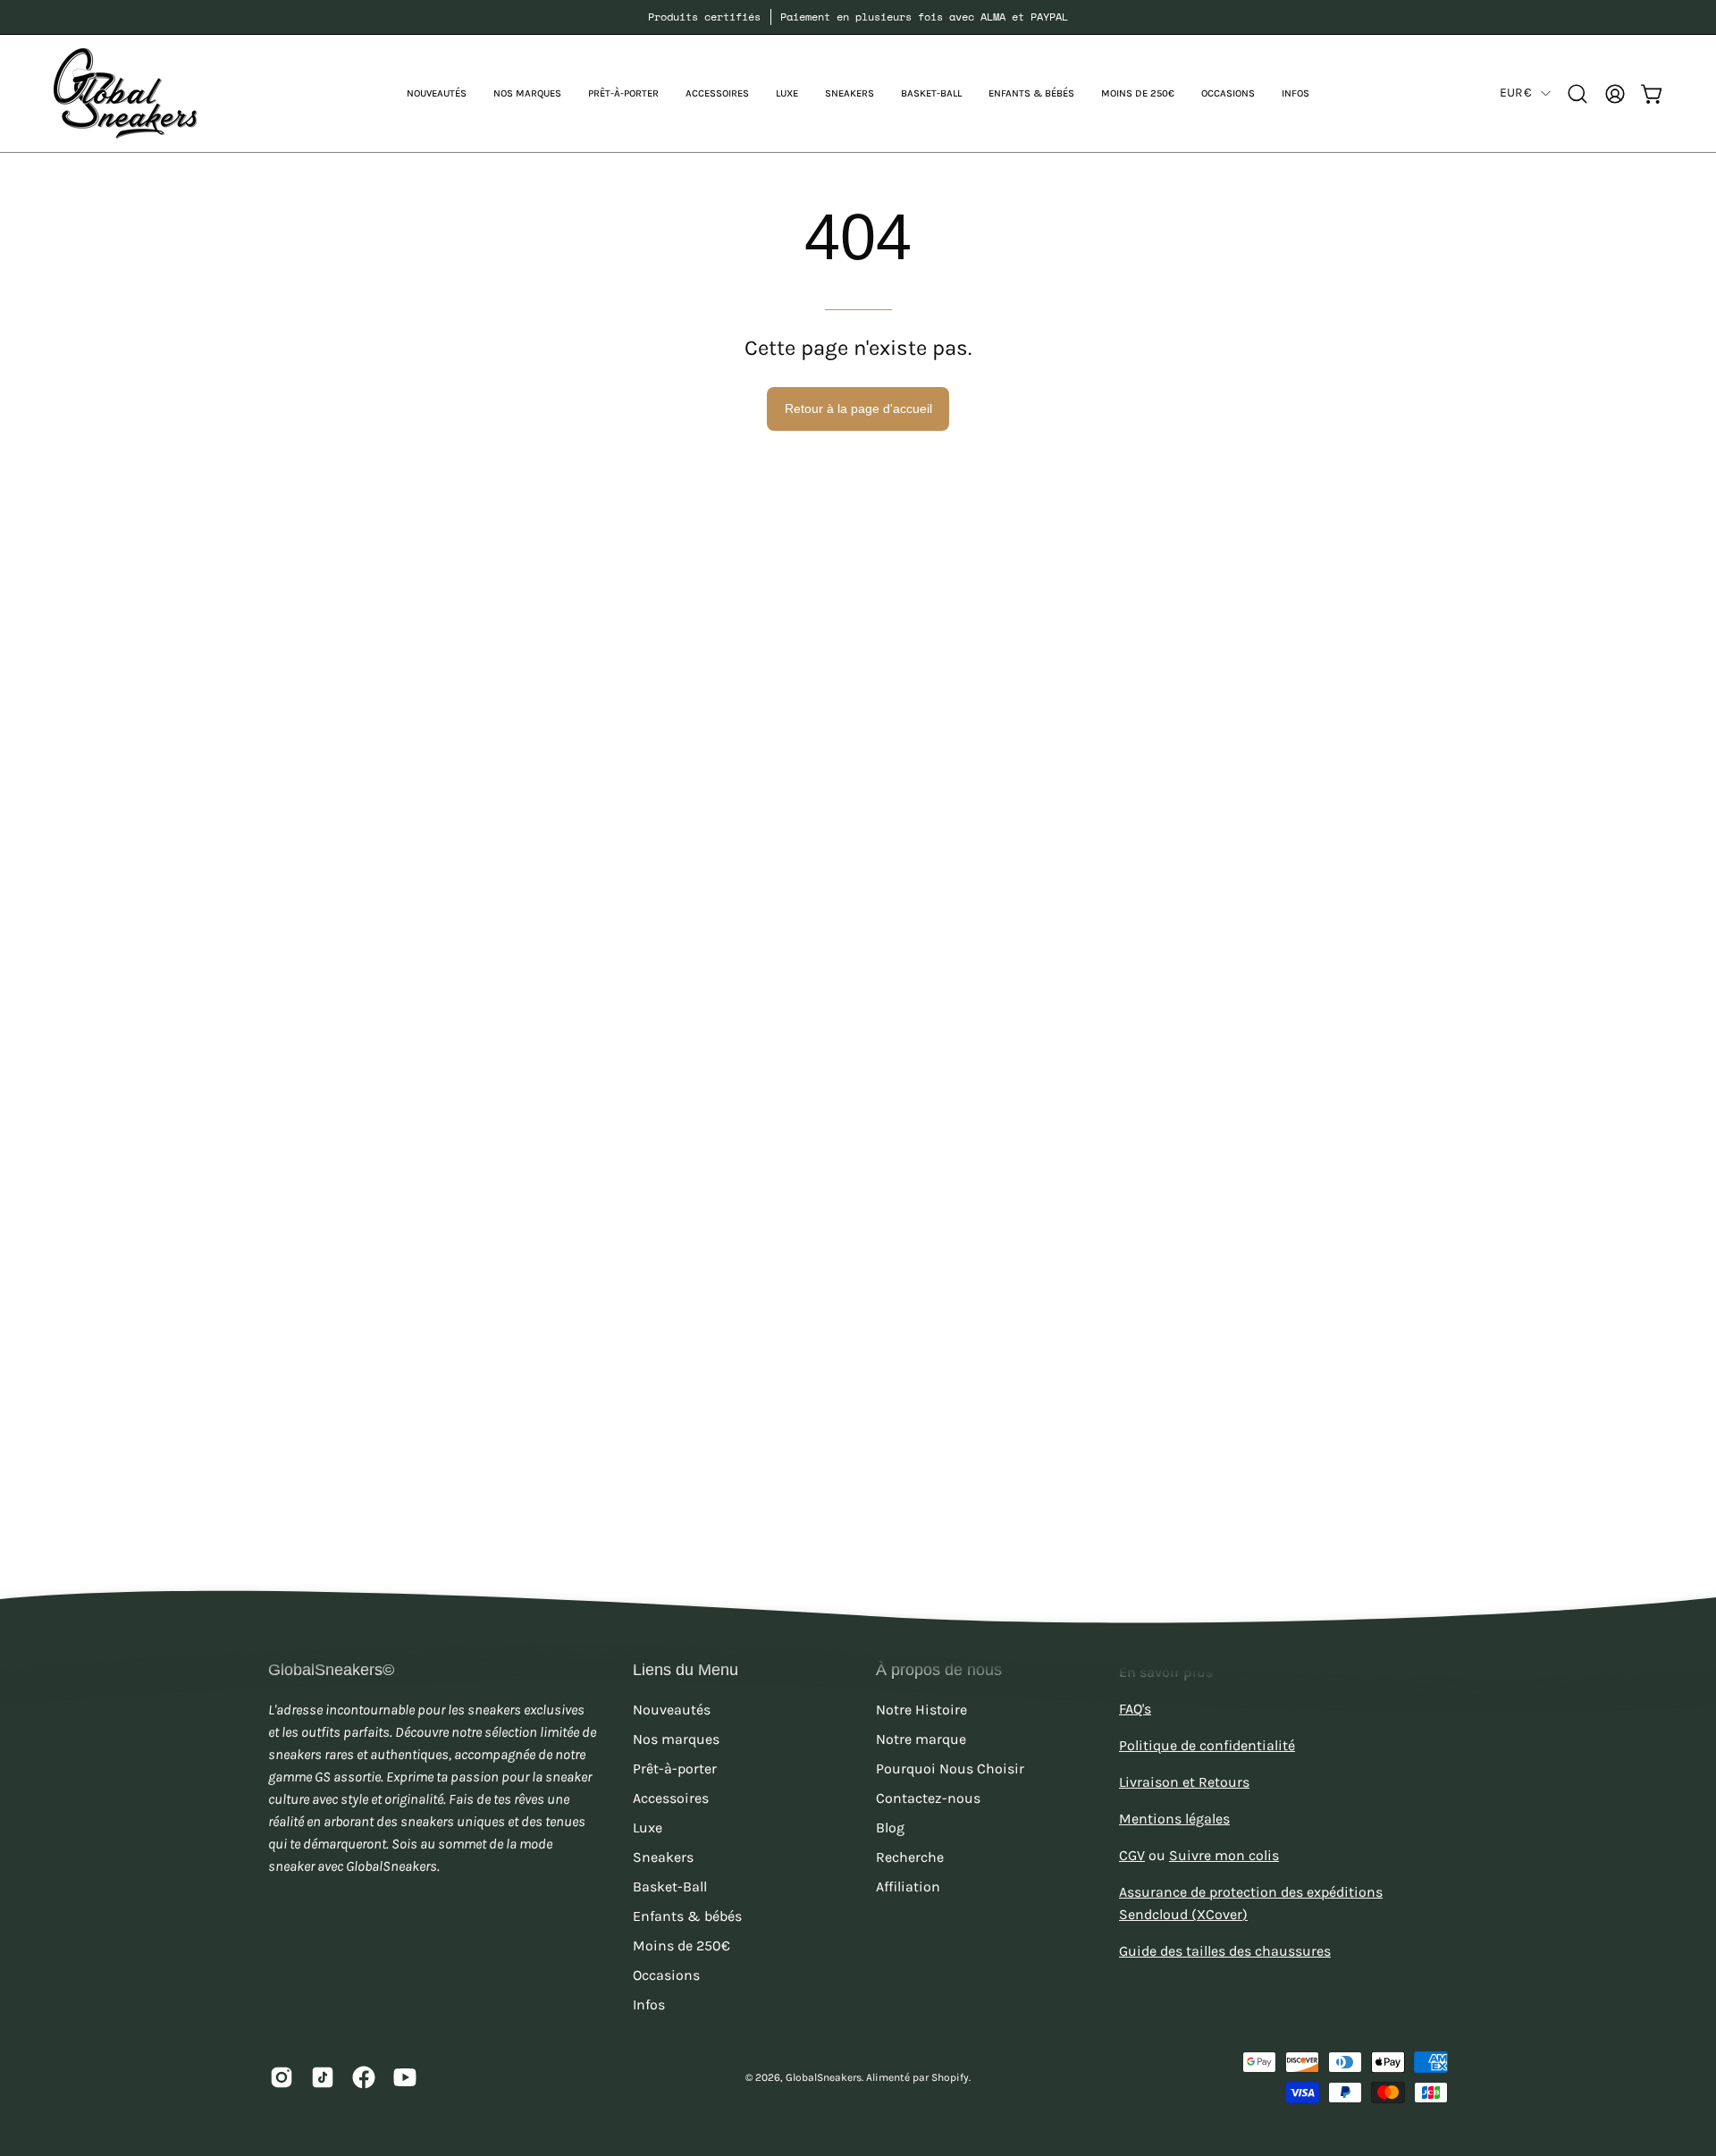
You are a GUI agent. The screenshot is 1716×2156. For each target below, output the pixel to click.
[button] (527, 93)
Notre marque (921, 1739)
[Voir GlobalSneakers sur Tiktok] (323, 2077)
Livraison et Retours (1184, 1782)
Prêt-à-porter (675, 1769)
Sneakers (663, 1857)
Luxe (648, 1828)
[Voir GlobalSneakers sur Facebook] (364, 2077)
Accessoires (671, 1798)
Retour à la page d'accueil (858, 408)
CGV (1132, 1855)
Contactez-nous (928, 1798)
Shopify (950, 2077)
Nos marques (676, 1739)
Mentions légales (1174, 1819)
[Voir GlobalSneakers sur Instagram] (282, 2077)
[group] (858, 17)
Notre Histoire (921, 1710)
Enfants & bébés (687, 1916)
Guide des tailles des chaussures (1225, 1951)
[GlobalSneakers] (125, 93)
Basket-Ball (670, 1886)
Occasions (666, 1975)
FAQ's (1135, 1709)
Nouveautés (672, 1710)
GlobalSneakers (824, 2077)
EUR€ (1516, 93)
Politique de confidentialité (1207, 1745)
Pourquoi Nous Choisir (950, 1769)
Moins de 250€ (681, 1945)
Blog (890, 1828)
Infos (649, 2004)
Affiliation (908, 1886)
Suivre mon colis (1224, 1855)
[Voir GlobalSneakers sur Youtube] (405, 2077)
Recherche (910, 1857)
